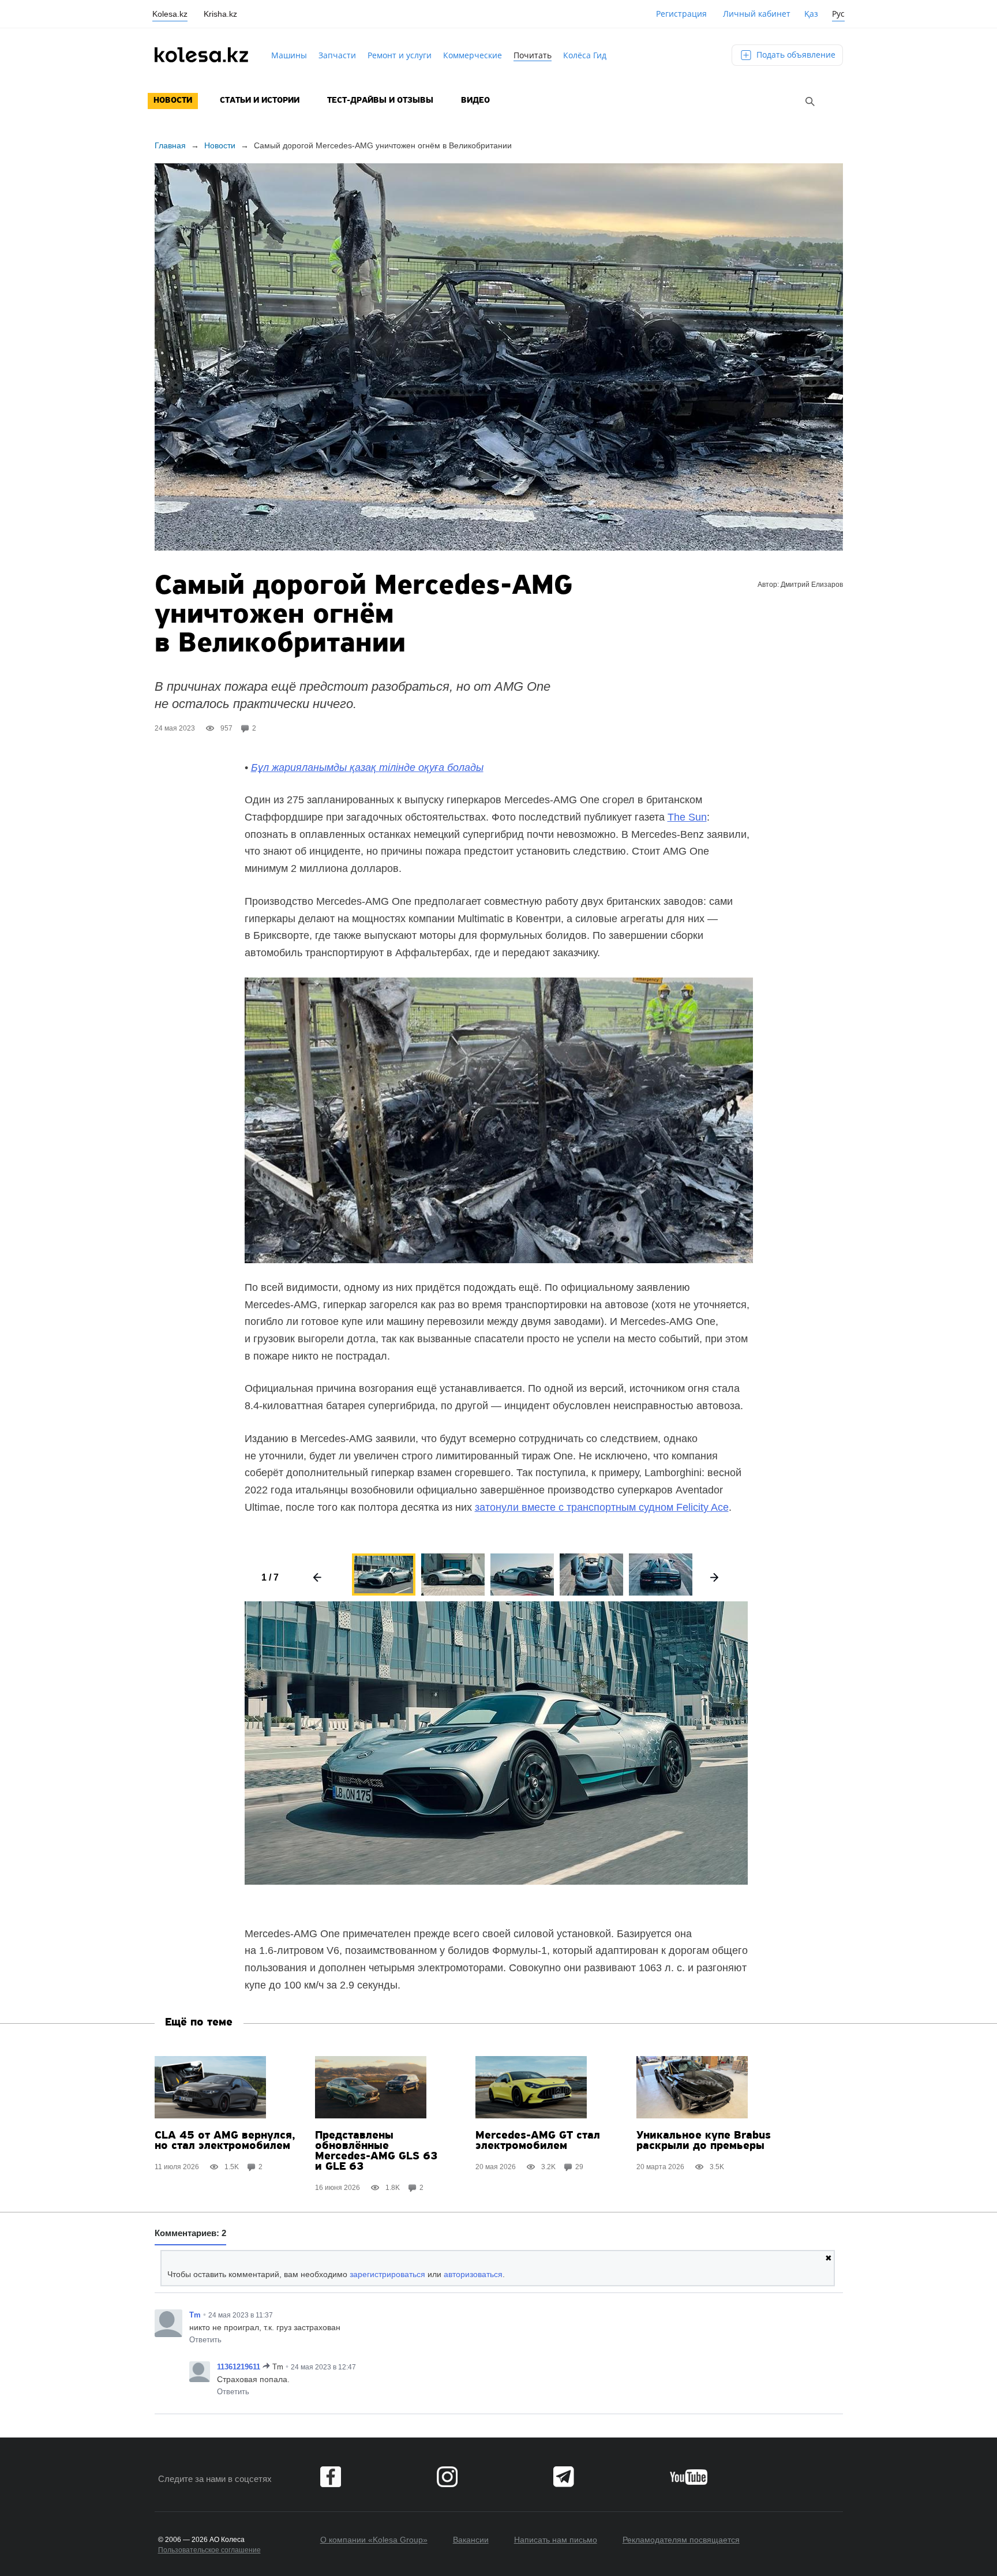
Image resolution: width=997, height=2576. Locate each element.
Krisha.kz (220, 14)
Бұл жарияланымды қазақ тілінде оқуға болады (367, 767)
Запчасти (337, 55)
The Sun (687, 817)
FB (331, 2477)
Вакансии (471, 2540)
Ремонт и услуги (400, 55)
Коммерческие (473, 55)
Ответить (205, 2340)
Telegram (564, 2477)
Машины (289, 55)
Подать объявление (795, 55)
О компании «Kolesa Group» (374, 2540)
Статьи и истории (260, 101)
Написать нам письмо (556, 2540)
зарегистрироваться (387, 2274)
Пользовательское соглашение (209, 2550)
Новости (173, 101)
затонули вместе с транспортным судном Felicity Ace (602, 1507)
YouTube (689, 2477)
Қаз (811, 14)
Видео (475, 101)
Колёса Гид (585, 55)
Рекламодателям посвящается (681, 2540)
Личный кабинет (757, 14)
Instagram (447, 2477)
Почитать (533, 55)
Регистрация (681, 14)
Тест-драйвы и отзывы (380, 101)
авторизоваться (473, 2274)
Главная (170, 145)
